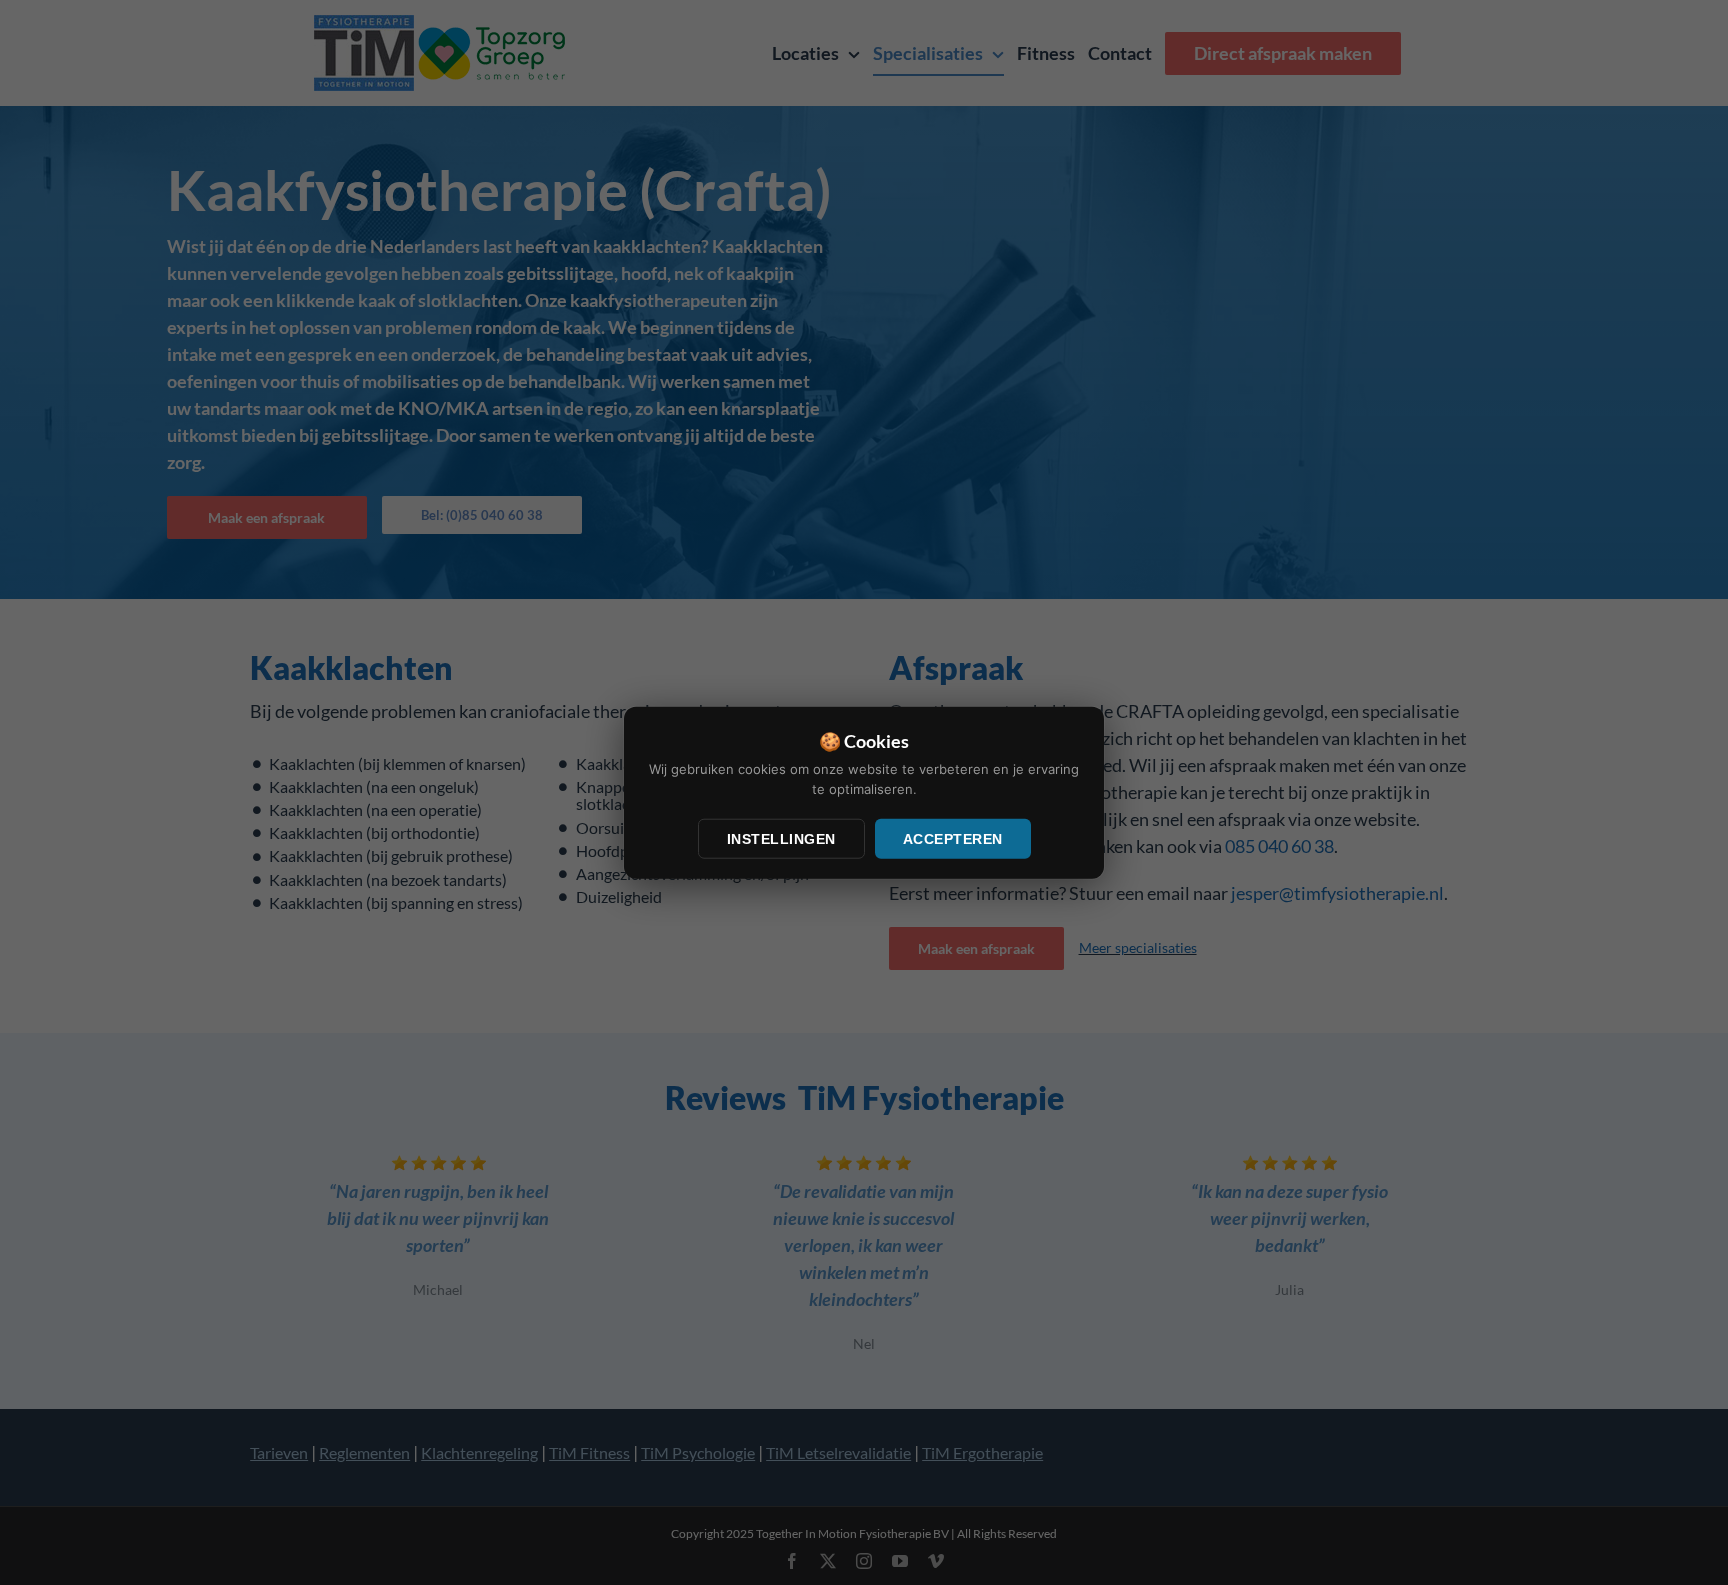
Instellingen (781, 839)
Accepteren (953, 839)
